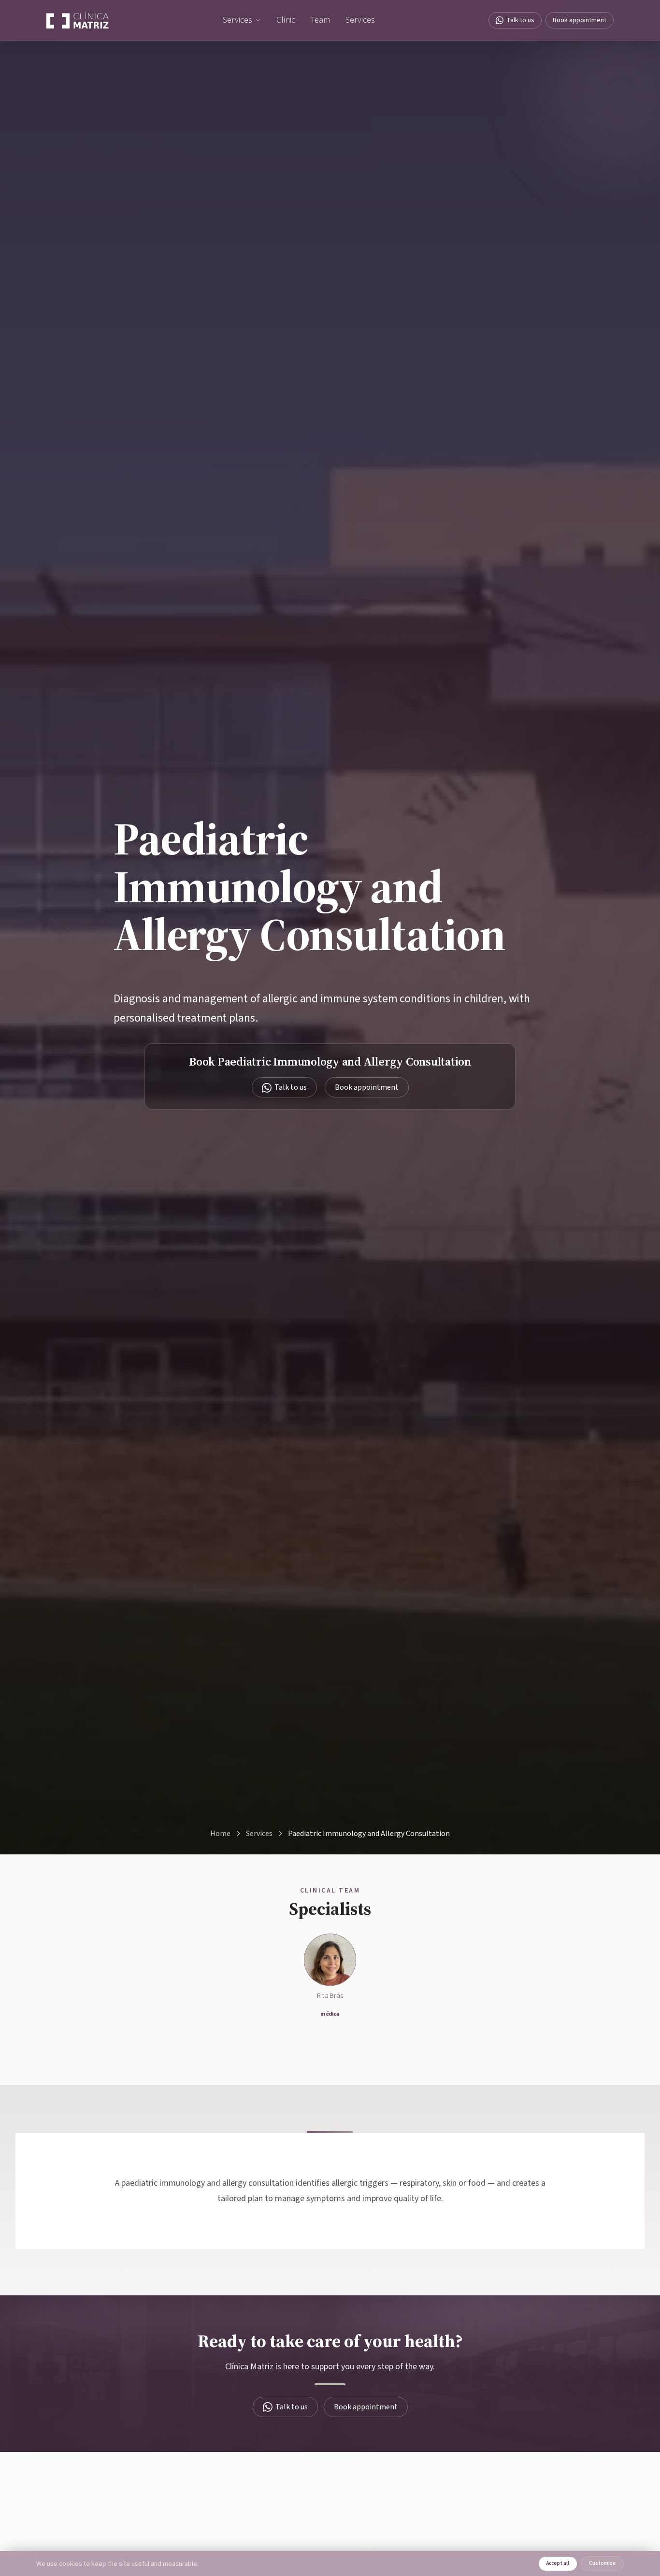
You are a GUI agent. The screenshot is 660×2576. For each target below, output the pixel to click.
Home (220, 1834)
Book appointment (580, 20)
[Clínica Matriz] (78, 20)
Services (237, 20)
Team (320, 20)
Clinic (286, 20)
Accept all (558, 2563)
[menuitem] (242, 20)
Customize (602, 2563)
